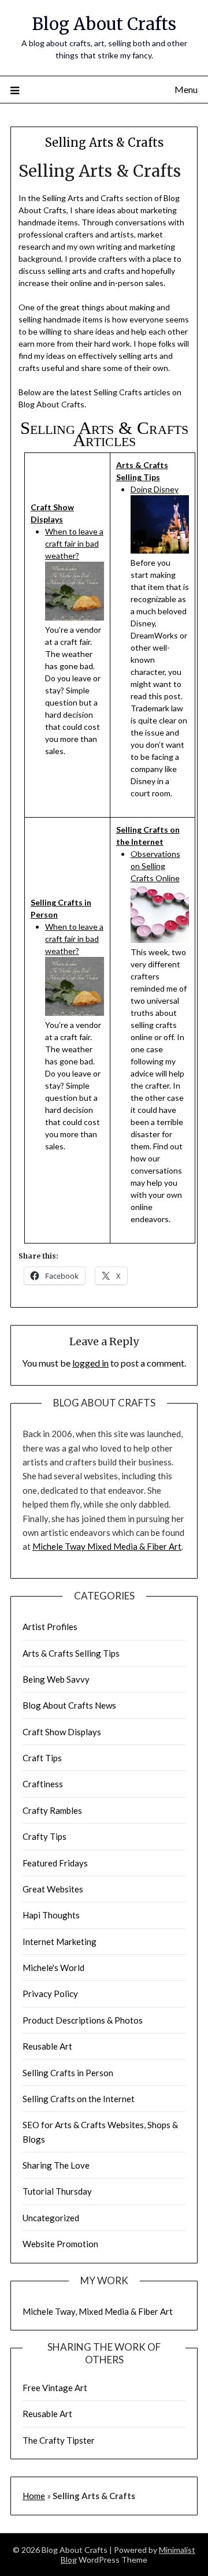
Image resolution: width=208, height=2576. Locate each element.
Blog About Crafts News (69, 1705)
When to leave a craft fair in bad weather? (74, 543)
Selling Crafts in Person (68, 2073)
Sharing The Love (56, 2165)
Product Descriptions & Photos (83, 2020)
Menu (186, 89)
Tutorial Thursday (57, 2191)
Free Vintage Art (55, 2388)
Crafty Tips (44, 1836)
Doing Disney (155, 489)
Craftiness (43, 1784)
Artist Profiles (50, 1627)
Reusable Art (47, 2046)
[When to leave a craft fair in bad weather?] (75, 617)
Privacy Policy (50, 1994)
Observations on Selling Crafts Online (155, 866)
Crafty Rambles (52, 1810)
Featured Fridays (55, 1863)
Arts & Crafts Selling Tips (71, 1653)
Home (34, 2496)
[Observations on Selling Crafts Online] (160, 940)
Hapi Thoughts (51, 1915)
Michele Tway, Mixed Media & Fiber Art (98, 2311)
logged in (90, 1363)
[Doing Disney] (160, 550)
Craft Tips (42, 1758)
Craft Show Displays (62, 1732)
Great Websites (53, 1889)
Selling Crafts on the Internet (79, 2099)
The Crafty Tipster (59, 2440)
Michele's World (53, 1968)
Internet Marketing (60, 1942)
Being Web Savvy (56, 1679)
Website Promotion (60, 2244)
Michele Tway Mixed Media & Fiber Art (107, 1546)
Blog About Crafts (104, 24)
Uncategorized (51, 2218)
